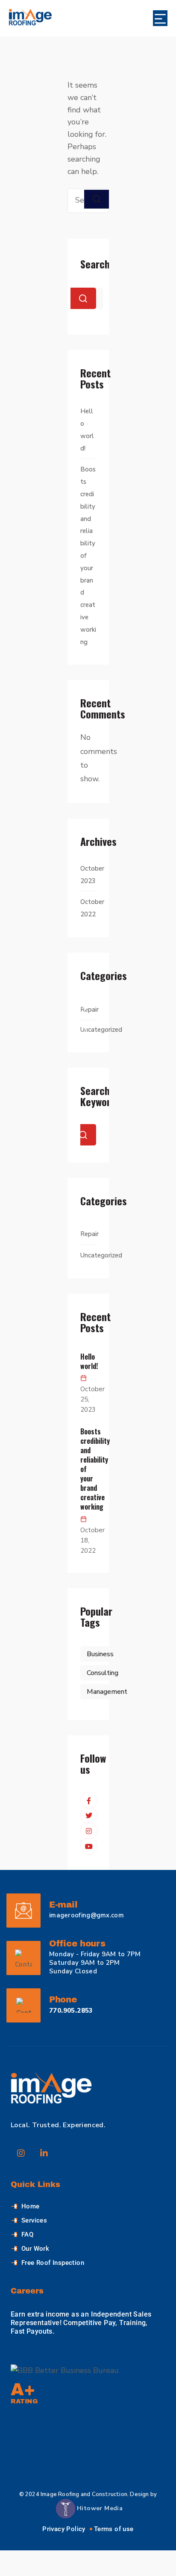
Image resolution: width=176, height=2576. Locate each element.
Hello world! (88, 1361)
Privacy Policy (64, 2529)
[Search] (97, 199)
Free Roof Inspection (53, 2263)
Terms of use (114, 2529)
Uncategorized (101, 1030)
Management (107, 1692)
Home (31, 2206)
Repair (89, 1010)
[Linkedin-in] (44, 2153)
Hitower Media (99, 2508)
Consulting (103, 1673)
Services (34, 2220)
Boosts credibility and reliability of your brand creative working (88, 1469)
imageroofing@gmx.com (87, 1915)
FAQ (27, 2234)
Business (100, 1654)
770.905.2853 (71, 2011)
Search (95, 264)
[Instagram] (21, 2153)
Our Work (35, 2249)
